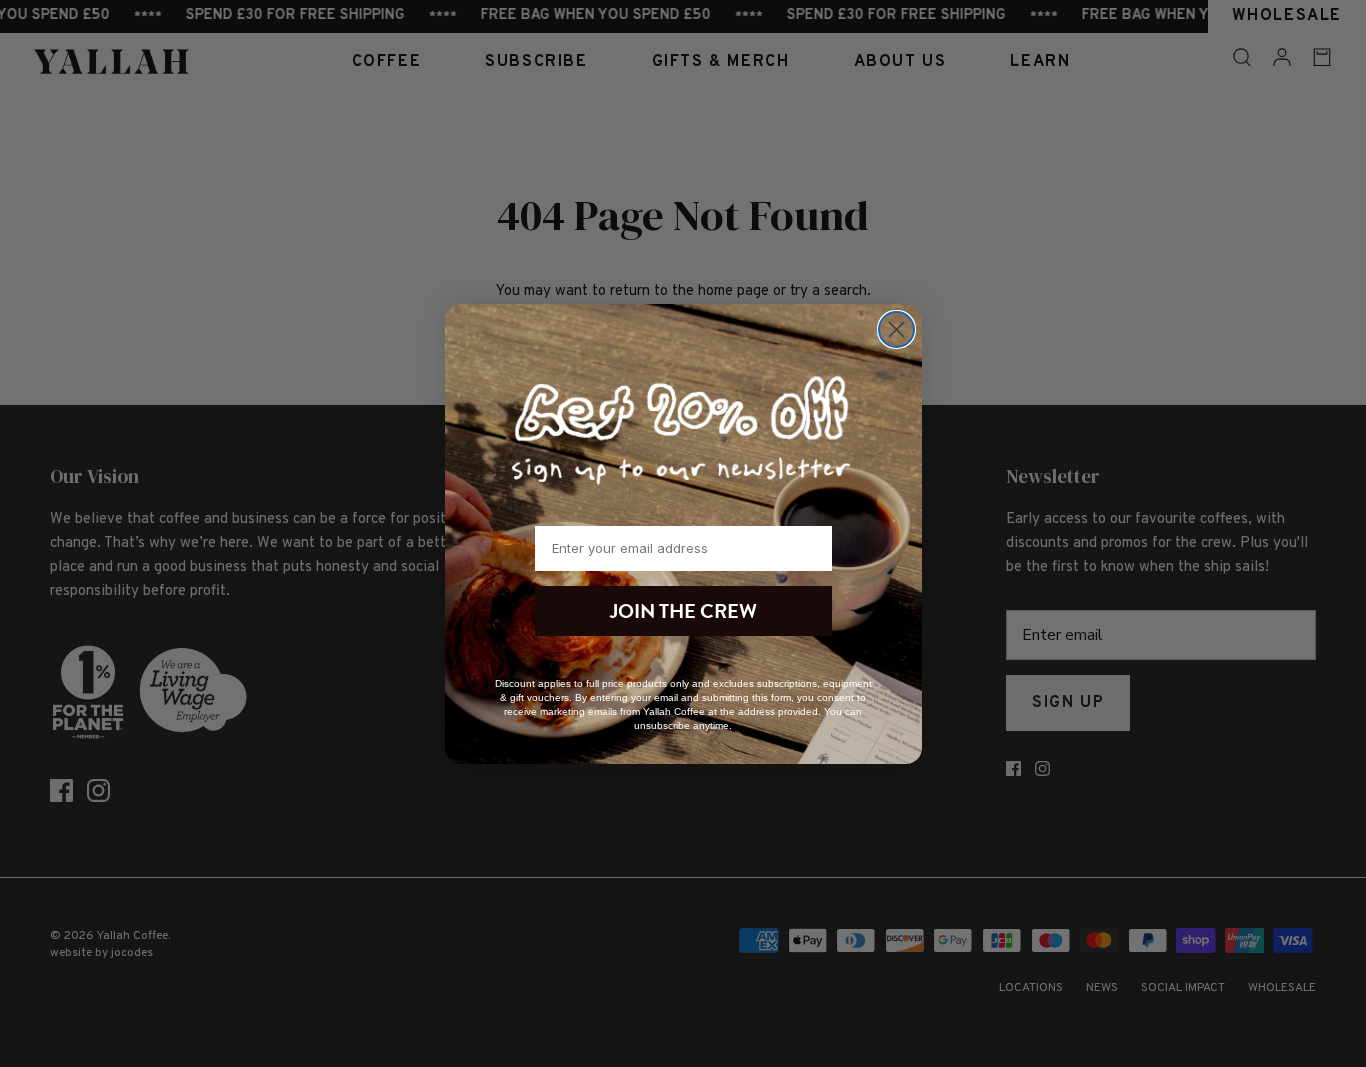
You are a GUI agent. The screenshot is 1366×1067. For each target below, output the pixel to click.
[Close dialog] (896, 329)
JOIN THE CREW (683, 611)
